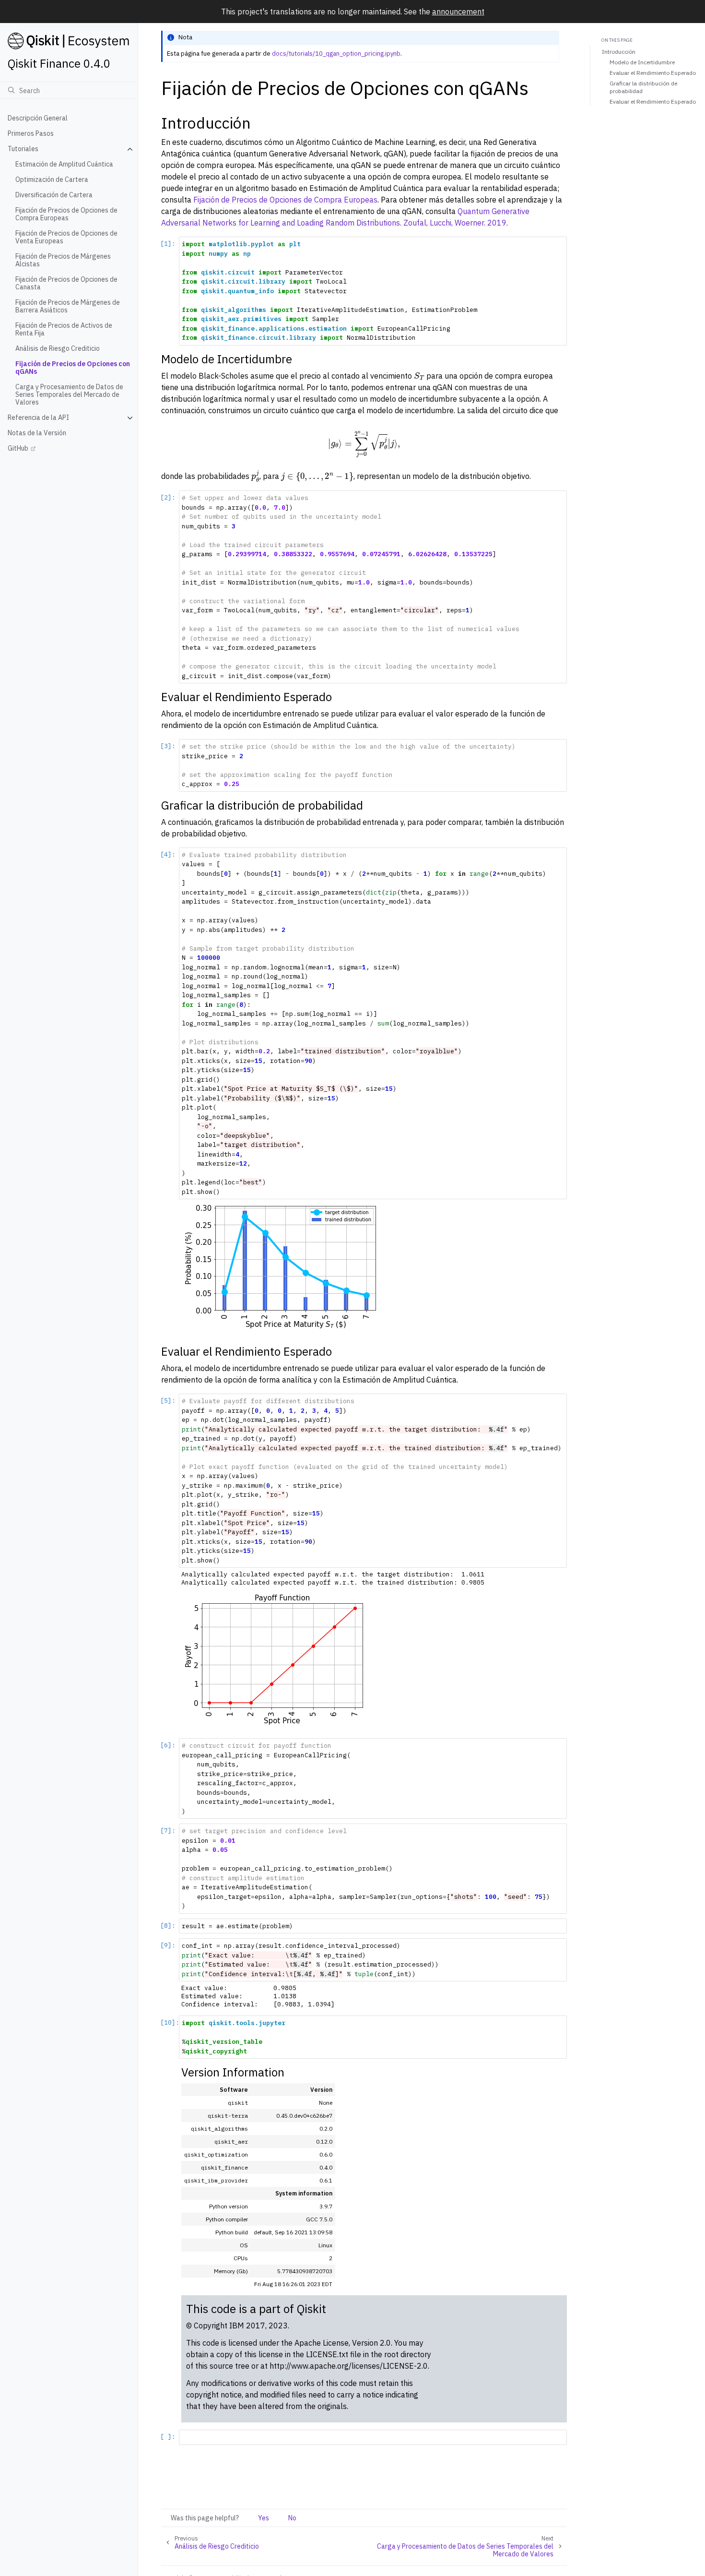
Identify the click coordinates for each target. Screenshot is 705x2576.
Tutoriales (23, 149)
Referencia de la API (38, 418)
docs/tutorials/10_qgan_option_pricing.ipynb (336, 54)
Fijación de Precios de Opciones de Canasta (66, 284)
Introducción (619, 52)
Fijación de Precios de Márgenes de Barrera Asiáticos (68, 307)
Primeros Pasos (31, 134)
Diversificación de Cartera (54, 195)
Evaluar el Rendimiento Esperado (653, 73)
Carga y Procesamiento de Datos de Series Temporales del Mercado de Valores (69, 395)
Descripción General (38, 119)
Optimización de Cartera (52, 180)
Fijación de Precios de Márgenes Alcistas (63, 261)
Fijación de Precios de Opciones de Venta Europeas (66, 238)
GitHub (18, 449)
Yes (264, 2518)
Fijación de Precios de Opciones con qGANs (73, 368)
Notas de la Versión (37, 433)
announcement (458, 12)
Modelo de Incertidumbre (642, 63)
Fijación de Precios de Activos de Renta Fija (64, 330)
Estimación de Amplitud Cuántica (64, 165)
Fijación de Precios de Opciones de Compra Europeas (66, 215)
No (292, 2518)
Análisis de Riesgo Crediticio (58, 349)
